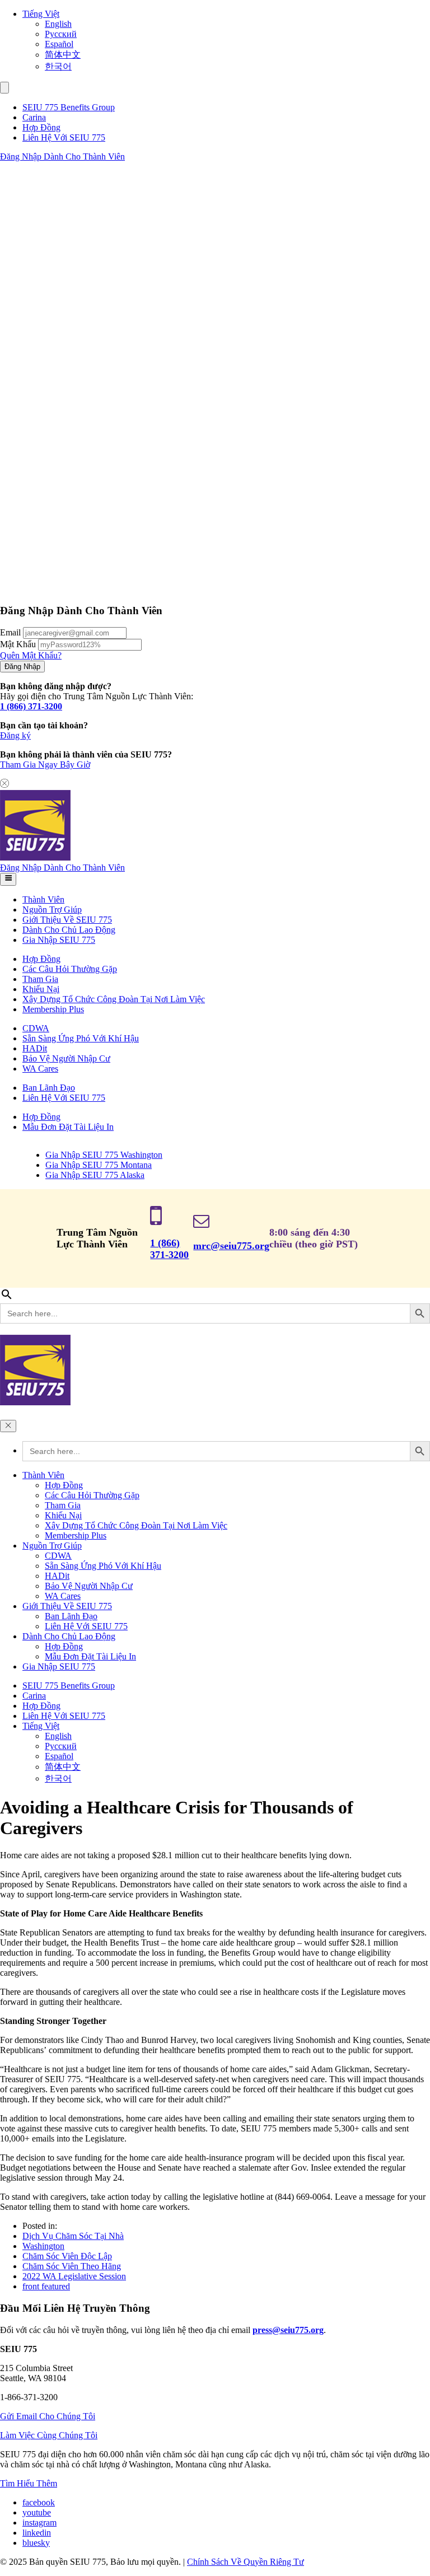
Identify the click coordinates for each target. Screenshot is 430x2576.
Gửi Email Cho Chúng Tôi (48, 2416)
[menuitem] (226, 14)
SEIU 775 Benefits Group (69, 107)
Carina (34, 117)
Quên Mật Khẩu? (31, 655)
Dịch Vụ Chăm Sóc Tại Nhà (73, 2236)
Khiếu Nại (41, 989)
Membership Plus (53, 1009)
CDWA (36, 1028)
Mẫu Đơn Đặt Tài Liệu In (68, 1127)
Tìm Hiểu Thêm (29, 2483)
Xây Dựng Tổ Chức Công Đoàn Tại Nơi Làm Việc (114, 999)
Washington (43, 2246)
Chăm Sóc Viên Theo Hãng (72, 2266)
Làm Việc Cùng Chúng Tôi (49, 2435)
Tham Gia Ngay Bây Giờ (45, 765)
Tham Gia (40, 979)
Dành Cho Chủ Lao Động (69, 930)
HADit (35, 1048)
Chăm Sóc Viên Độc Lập (67, 2256)
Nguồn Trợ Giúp (52, 910)
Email (10, 632)
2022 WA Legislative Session (74, 2276)
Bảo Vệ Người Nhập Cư (66, 1058)
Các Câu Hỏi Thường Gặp (70, 969)
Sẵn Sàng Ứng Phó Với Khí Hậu (81, 1038)
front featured (46, 2286)
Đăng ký (15, 735)
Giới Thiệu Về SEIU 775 (67, 920)
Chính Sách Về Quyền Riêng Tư (246, 2562)
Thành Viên (43, 899)
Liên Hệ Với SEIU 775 (64, 137)
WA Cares (40, 1069)
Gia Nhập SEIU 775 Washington (104, 1155)
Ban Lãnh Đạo (49, 1088)
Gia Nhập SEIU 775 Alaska (95, 1175)
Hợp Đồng (41, 127)
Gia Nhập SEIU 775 (59, 940)
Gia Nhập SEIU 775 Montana (99, 1165)
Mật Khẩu (18, 644)
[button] (4, 88)
